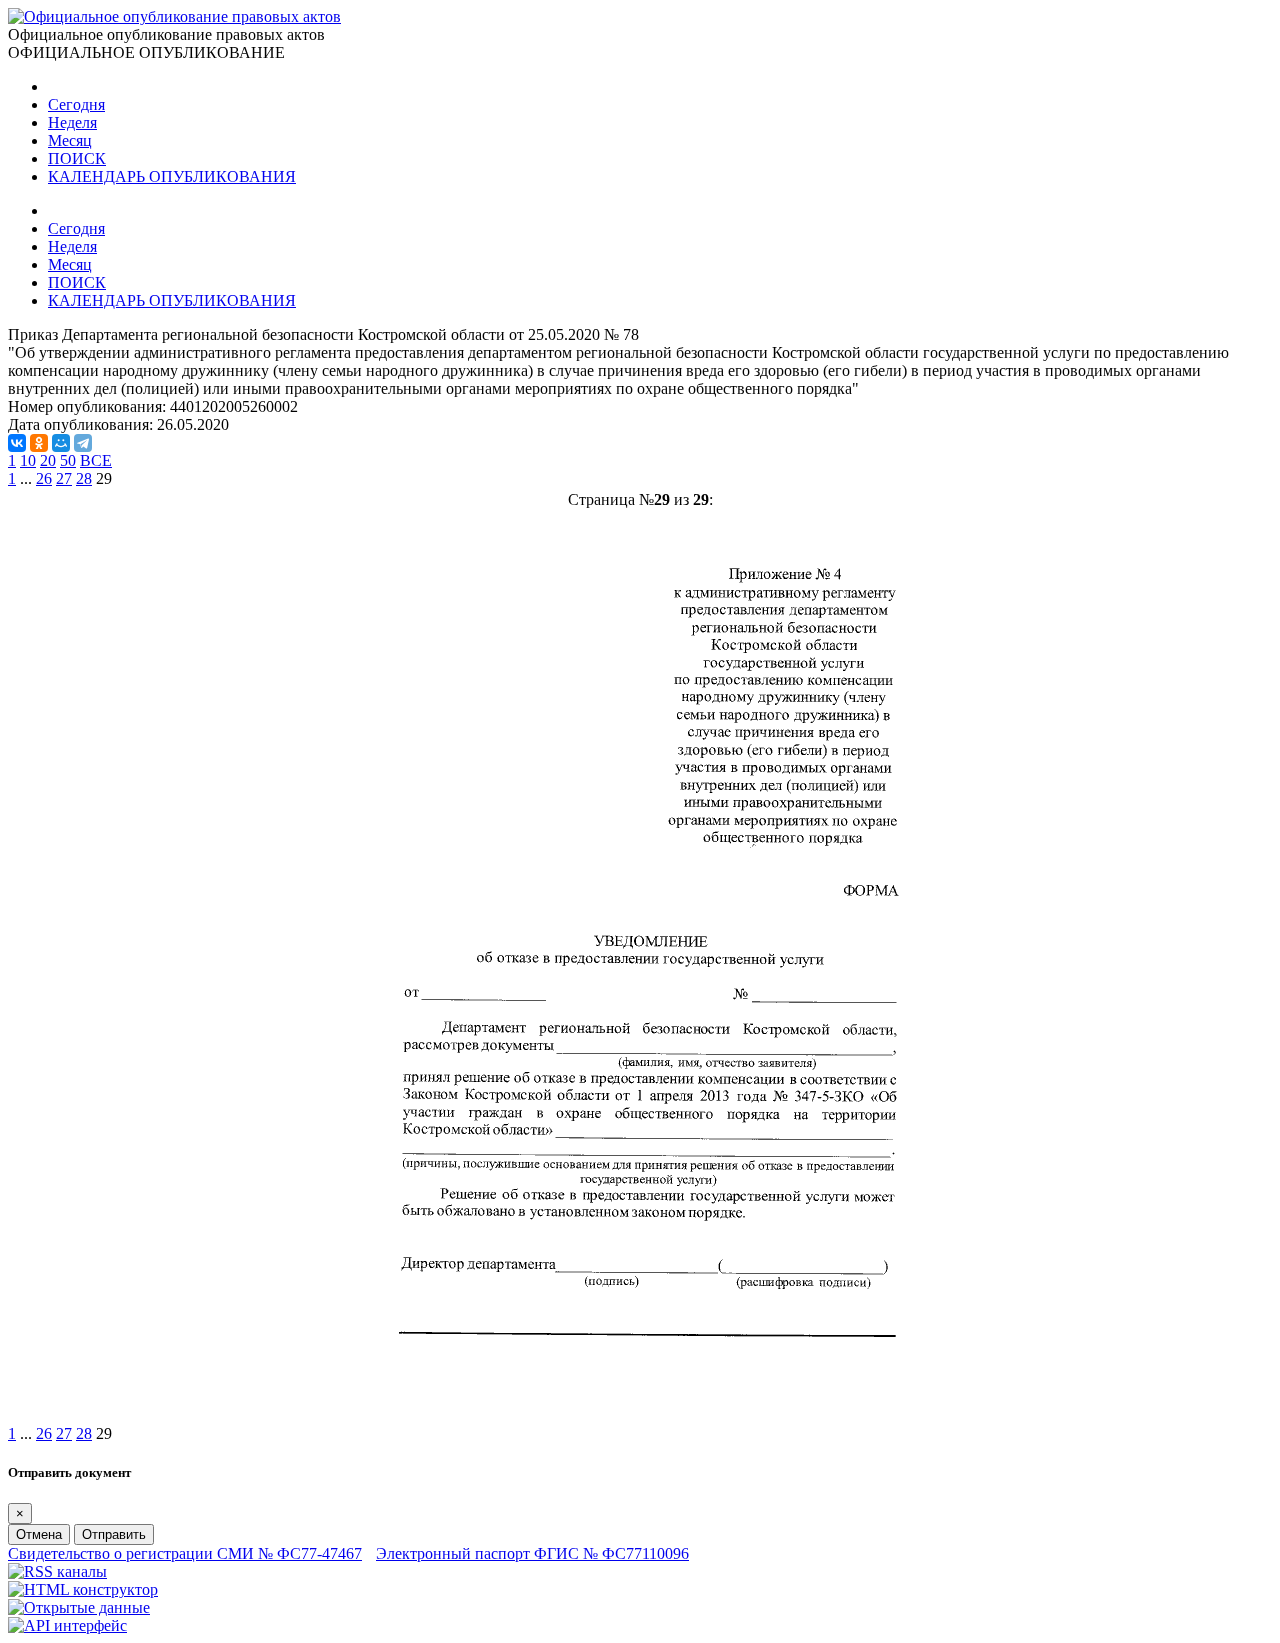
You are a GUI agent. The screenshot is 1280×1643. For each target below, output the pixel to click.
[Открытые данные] (79, 1607)
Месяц (70, 140)
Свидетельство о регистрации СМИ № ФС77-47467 (185, 1553)
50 (68, 460)
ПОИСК (77, 158)
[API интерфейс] (67, 1625)
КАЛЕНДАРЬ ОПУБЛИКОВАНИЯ (172, 176)
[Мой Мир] (61, 443)
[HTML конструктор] (83, 1589)
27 (64, 478)
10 (28, 460)
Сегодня (76, 104)
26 (44, 478)
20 (48, 460)
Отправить (114, 1534)
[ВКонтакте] (17, 443)
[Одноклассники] (39, 443)
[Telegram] (83, 443)
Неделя (72, 122)
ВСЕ (96, 460)
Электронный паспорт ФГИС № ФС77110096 (532, 1553)
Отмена (39, 1534)
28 (84, 478)
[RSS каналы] (57, 1571)
